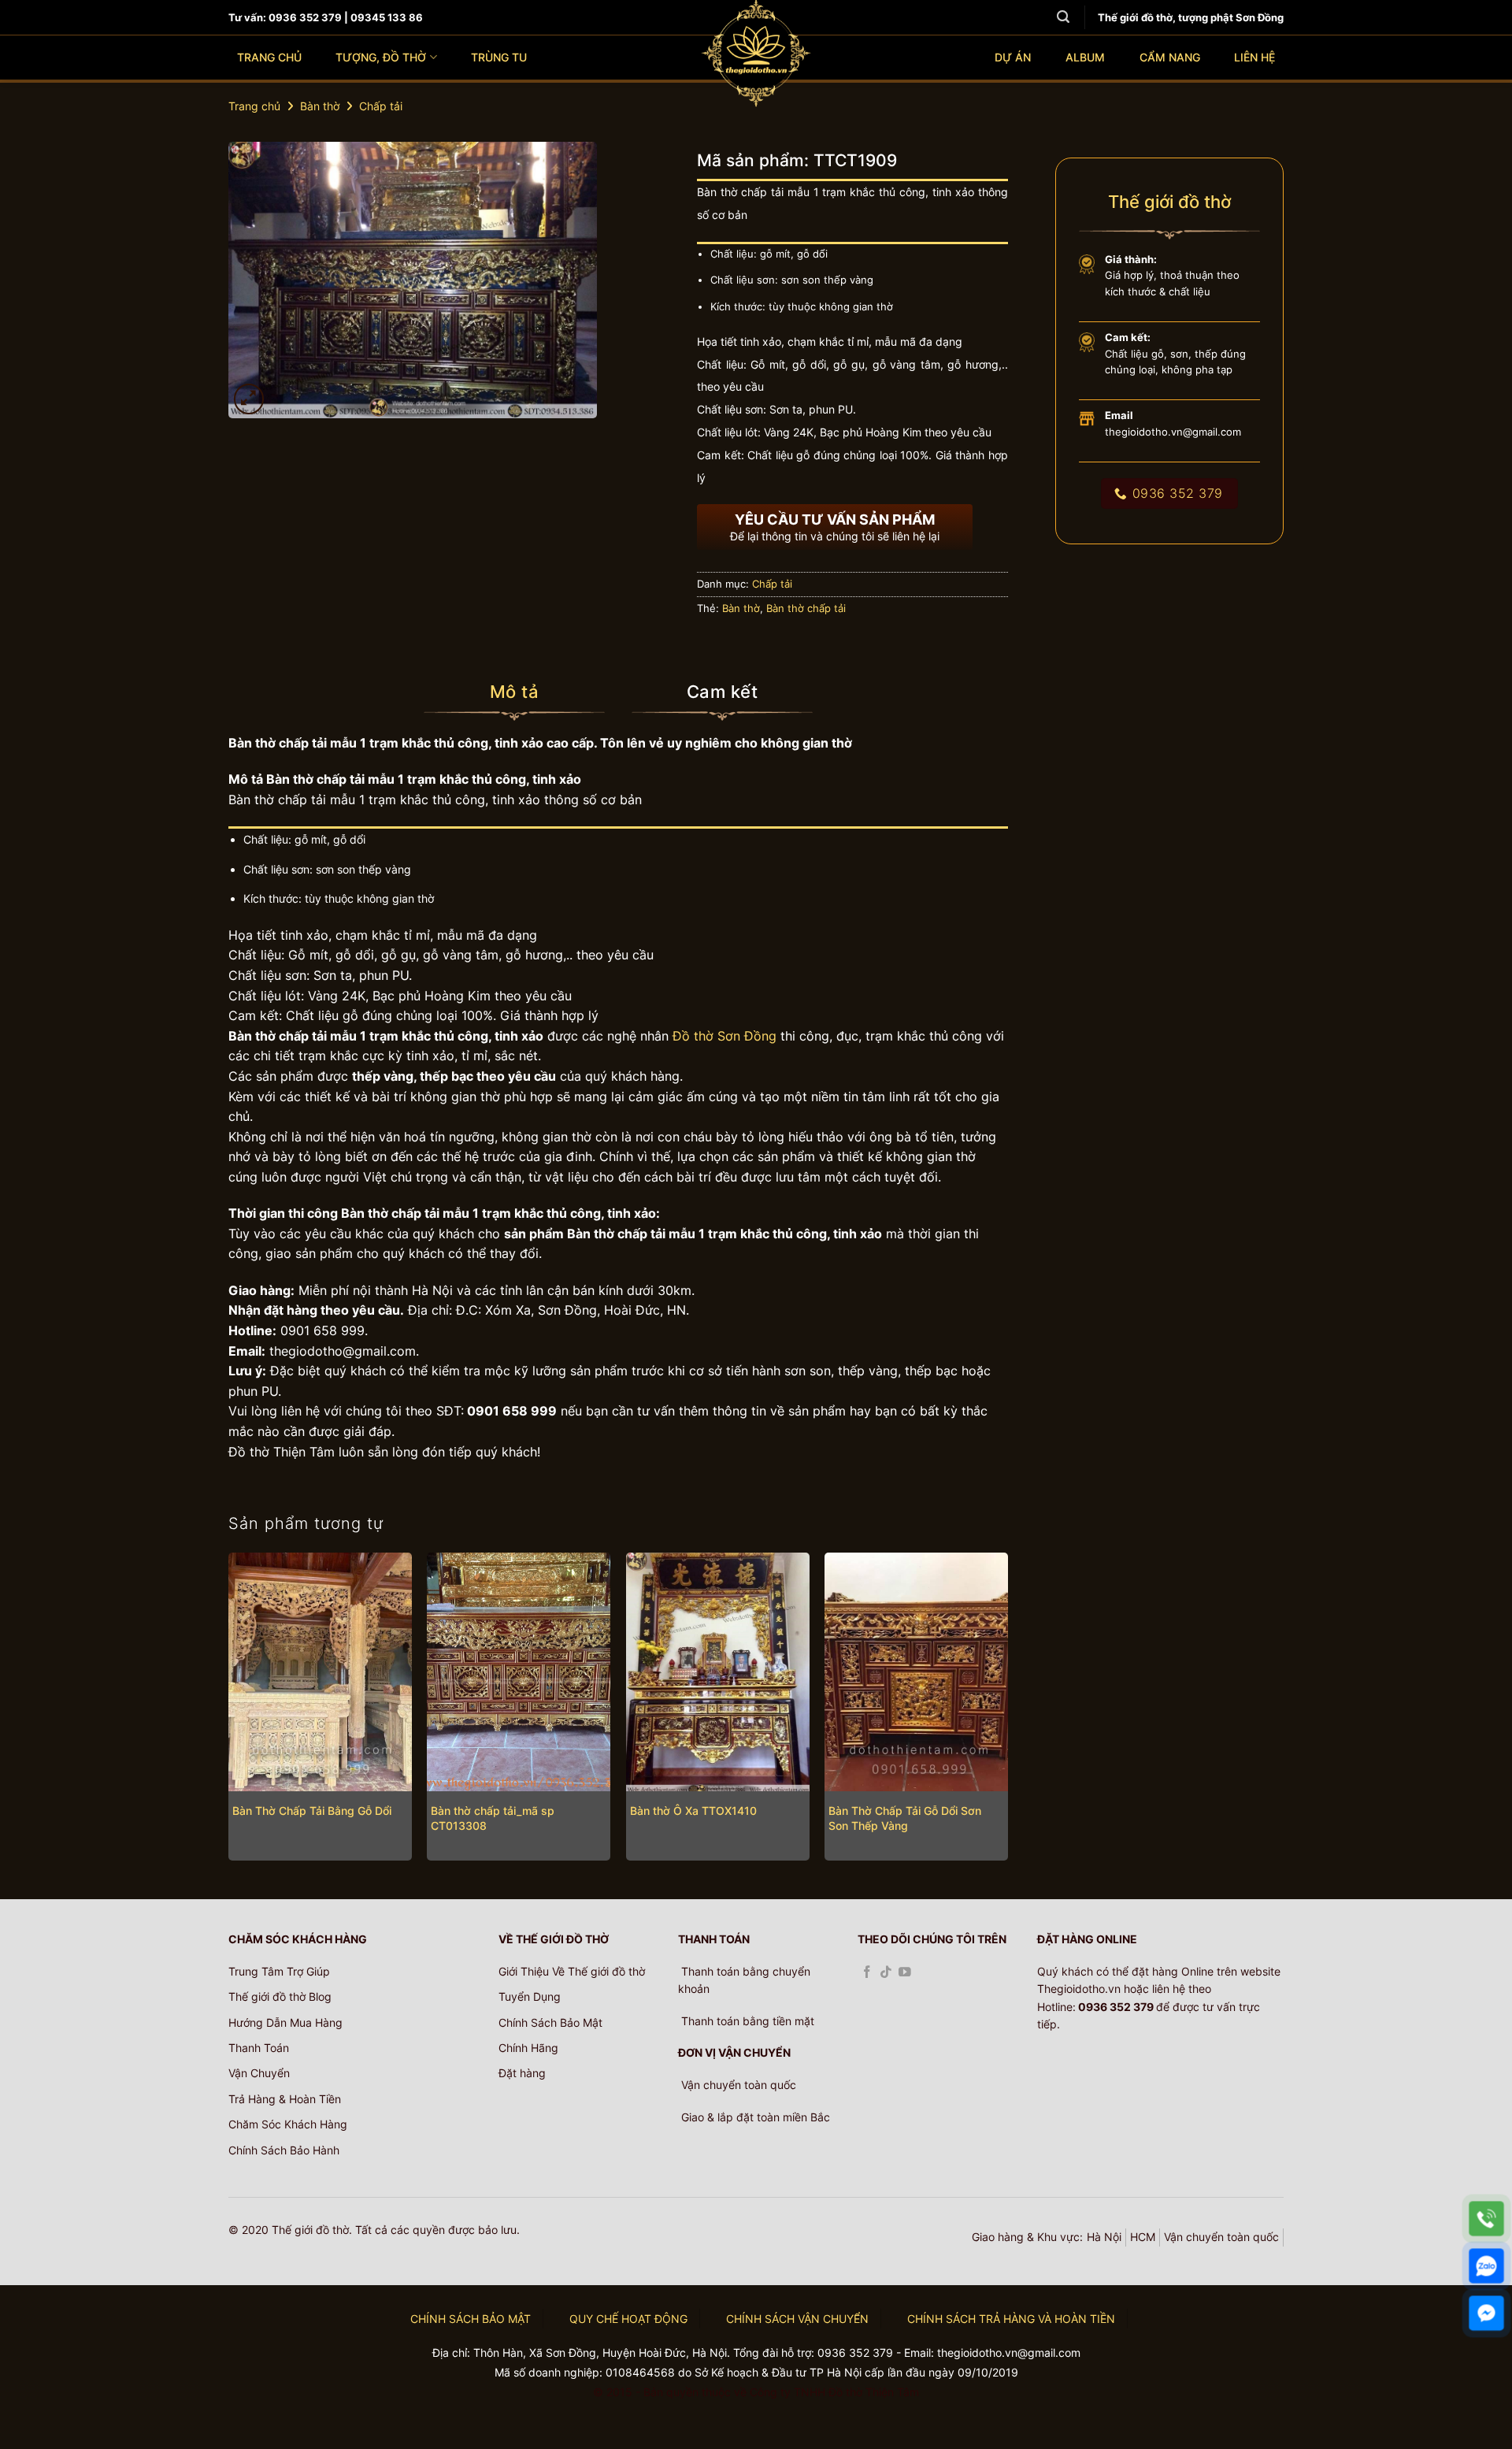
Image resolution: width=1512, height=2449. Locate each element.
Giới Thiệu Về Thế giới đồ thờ (572, 1971)
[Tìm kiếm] (1063, 17)
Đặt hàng (522, 2073)
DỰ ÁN (1013, 57)
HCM (1143, 2237)
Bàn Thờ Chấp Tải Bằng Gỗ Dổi (312, 1811)
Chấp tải (381, 106)
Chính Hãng (528, 2048)
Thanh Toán (259, 2048)
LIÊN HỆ (1254, 57)
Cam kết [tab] (722, 692)
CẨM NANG (1170, 57)
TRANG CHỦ (269, 57)
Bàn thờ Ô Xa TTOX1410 (693, 1811)
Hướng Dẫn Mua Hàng (285, 2022)
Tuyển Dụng (530, 1996)
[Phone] (1486, 2219)
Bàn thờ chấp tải (806, 609)
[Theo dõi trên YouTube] (905, 1973)
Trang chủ (254, 106)
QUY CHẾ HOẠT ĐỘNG (628, 2319)
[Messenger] (1486, 2313)
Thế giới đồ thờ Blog (280, 1996)
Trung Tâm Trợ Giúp (279, 1971)
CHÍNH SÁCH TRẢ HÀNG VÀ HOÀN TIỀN (1011, 2319)
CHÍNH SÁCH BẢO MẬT (471, 2319)
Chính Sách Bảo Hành (284, 2150)
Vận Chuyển (259, 2073)
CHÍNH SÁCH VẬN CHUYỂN (797, 2319)
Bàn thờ (320, 106)
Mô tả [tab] (514, 692)
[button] (249, 399)
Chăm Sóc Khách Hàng (288, 2124)
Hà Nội (1104, 2237)
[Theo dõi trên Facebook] (867, 1973)
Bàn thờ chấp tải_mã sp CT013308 (493, 1818)
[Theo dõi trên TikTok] (886, 1973)
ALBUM (1085, 57)
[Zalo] (1486, 2266)
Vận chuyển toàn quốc (1221, 2237)
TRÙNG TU (499, 57)
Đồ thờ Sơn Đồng (724, 1036)
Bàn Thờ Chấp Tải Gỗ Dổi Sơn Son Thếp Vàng (905, 1818)
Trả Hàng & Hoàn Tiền (285, 2099)
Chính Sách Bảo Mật (550, 2022)
